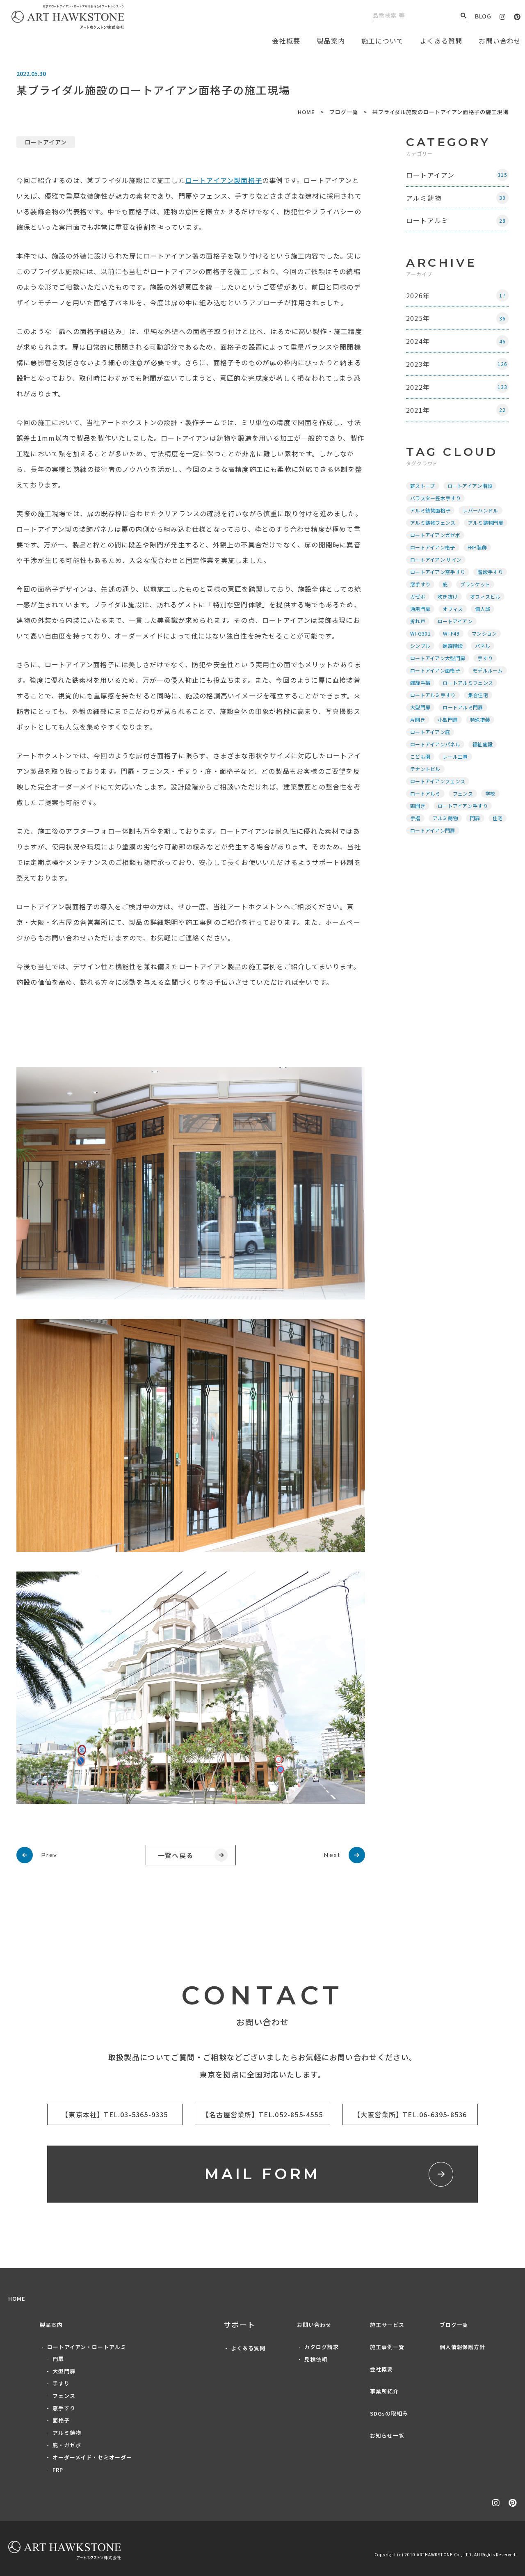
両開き (418, 806)
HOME (306, 112)
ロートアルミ (456, 220)
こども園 (420, 756)
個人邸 (483, 609)
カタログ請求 (322, 2347)
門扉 (475, 818)
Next (332, 1855)
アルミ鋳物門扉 (486, 523)
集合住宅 (478, 695)
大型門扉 (420, 707)
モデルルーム (488, 670)
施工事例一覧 (387, 2347)
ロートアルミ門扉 (463, 707)
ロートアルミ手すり (433, 695)
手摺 (415, 818)
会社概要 (381, 2369)
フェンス (463, 793)
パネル (483, 646)
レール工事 (455, 756)
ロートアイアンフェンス (438, 781)
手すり (485, 658)
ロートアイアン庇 (430, 732)
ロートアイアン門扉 (433, 830)
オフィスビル (485, 596)
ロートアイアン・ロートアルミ (87, 2347)
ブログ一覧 (344, 112)
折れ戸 (418, 621)
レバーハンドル (480, 510)
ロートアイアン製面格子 (224, 180)
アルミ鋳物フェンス (433, 523)
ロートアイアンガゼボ (435, 535)
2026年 (456, 295)
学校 (490, 793)
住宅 (498, 818)
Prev (49, 1855)
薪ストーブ (423, 486)
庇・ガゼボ (67, 2445)
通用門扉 (420, 609)
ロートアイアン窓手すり (438, 572)
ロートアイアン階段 (470, 486)
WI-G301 (420, 633)
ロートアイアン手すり (463, 806)
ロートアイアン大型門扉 (438, 658)
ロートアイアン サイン (436, 559)
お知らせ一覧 (387, 2435)
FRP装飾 (477, 547)
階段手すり (490, 572)
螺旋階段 (453, 646)
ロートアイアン (46, 142)
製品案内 (331, 41)
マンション (484, 633)
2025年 (456, 318)
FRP (58, 2470)
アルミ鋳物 (456, 198)
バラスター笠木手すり (435, 498)
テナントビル (425, 769)
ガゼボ (418, 596)
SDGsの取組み (389, 2413)
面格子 (61, 2420)
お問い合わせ (314, 2325)
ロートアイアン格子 (433, 547)
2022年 (457, 387)
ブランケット (475, 584)
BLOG (483, 16)
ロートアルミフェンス (468, 683)
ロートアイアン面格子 (435, 670)
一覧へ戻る (176, 1855)
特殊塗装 (480, 719)
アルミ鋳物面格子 (430, 510)
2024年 (456, 341)
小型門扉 (448, 719)
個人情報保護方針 (463, 2347)
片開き (418, 719)
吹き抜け (448, 596)
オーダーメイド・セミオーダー (92, 2457)
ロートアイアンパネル (435, 744)
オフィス (453, 609)
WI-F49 (451, 633)
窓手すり (420, 584)
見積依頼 (316, 2359)
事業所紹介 (384, 2391)
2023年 (457, 364)
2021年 (456, 410)
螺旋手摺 (420, 683)
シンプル (420, 646)
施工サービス (387, 2325)
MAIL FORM (263, 2174)
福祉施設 (483, 744)
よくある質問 (441, 41)
